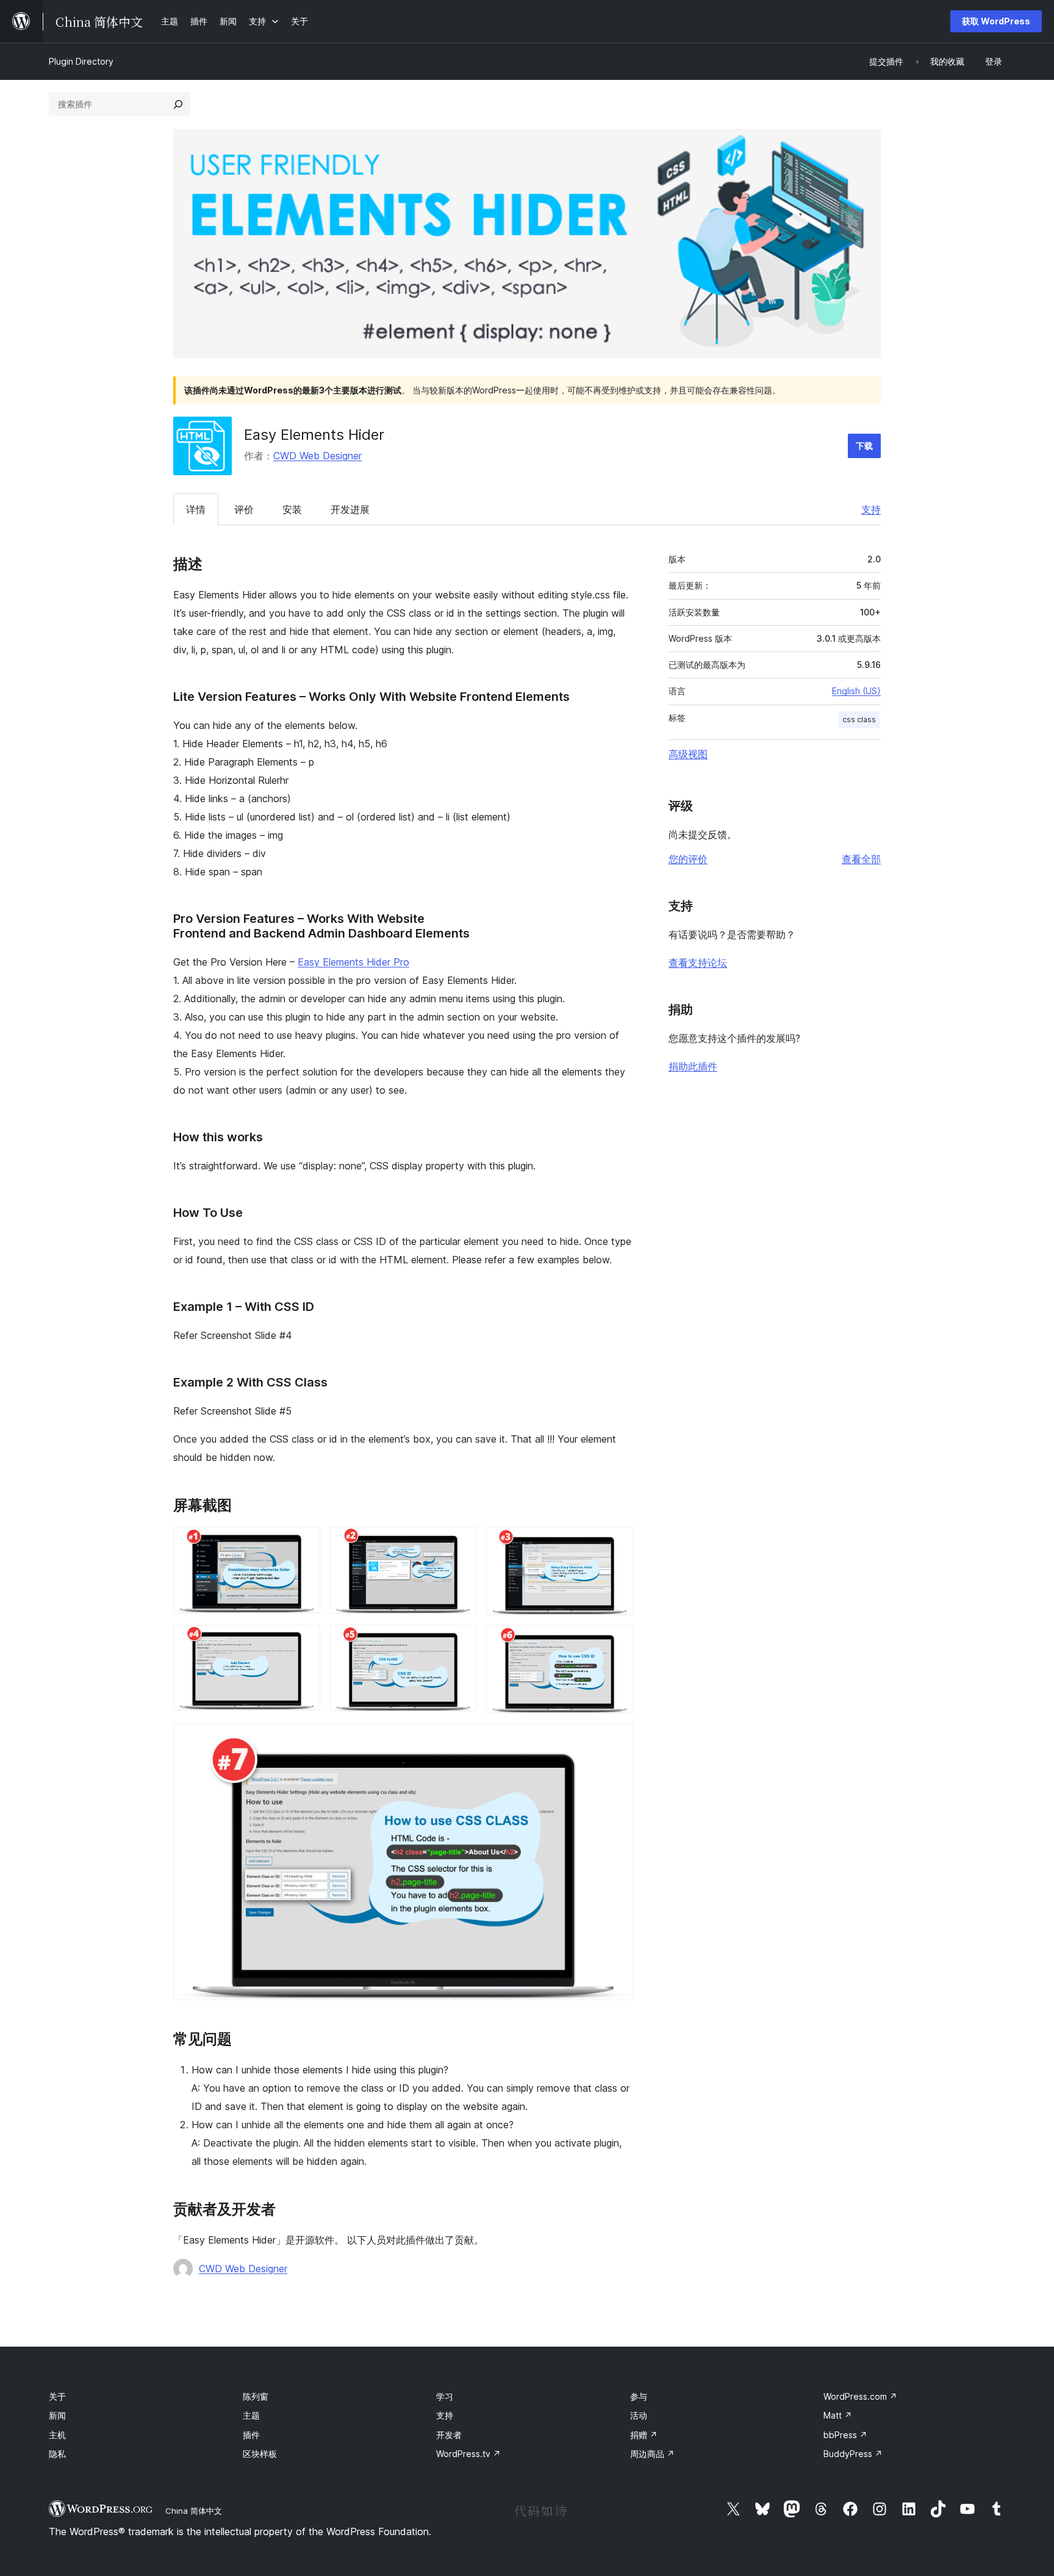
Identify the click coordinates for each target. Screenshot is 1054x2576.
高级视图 (688, 754)
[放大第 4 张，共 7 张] (304, 1641)
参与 (639, 2396)
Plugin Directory (81, 61)
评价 (244, 509)
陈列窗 (256, 2396)
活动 (639, 2415)
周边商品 (652, 2454)
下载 (864, 446)
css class (859, 719)
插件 (251, 2435)
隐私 (57, 2454)
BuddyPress (853, 2454)
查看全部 (861, 859)
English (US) (856, 691)
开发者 (449, 2435)
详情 (196, 509)
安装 (292, 509)
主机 (57, 2435)
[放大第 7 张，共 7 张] (617, 1740)
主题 (251, 2415)
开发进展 (350, 509)
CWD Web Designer (317, 456)
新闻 (57, 2415)
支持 (871, 509)
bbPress (845, 2435)
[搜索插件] (178, 104)
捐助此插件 (693, 1066)
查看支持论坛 (698, 963)
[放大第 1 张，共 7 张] (304, 1543)
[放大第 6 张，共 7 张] (617, 1641)
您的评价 (688, 859)
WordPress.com (860, 2396)
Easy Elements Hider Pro (353, 962)
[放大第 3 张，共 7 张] (617, 1543)
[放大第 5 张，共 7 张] (460, 1641)
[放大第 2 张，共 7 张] (460, 1543)
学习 (445, 2396)
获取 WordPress (996, 21)
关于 (57, 2396)
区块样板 (260, 2454)
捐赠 (644, 2435)
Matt (838, 2415)
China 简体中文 (194, 2511)
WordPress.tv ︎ (468, 2454)
